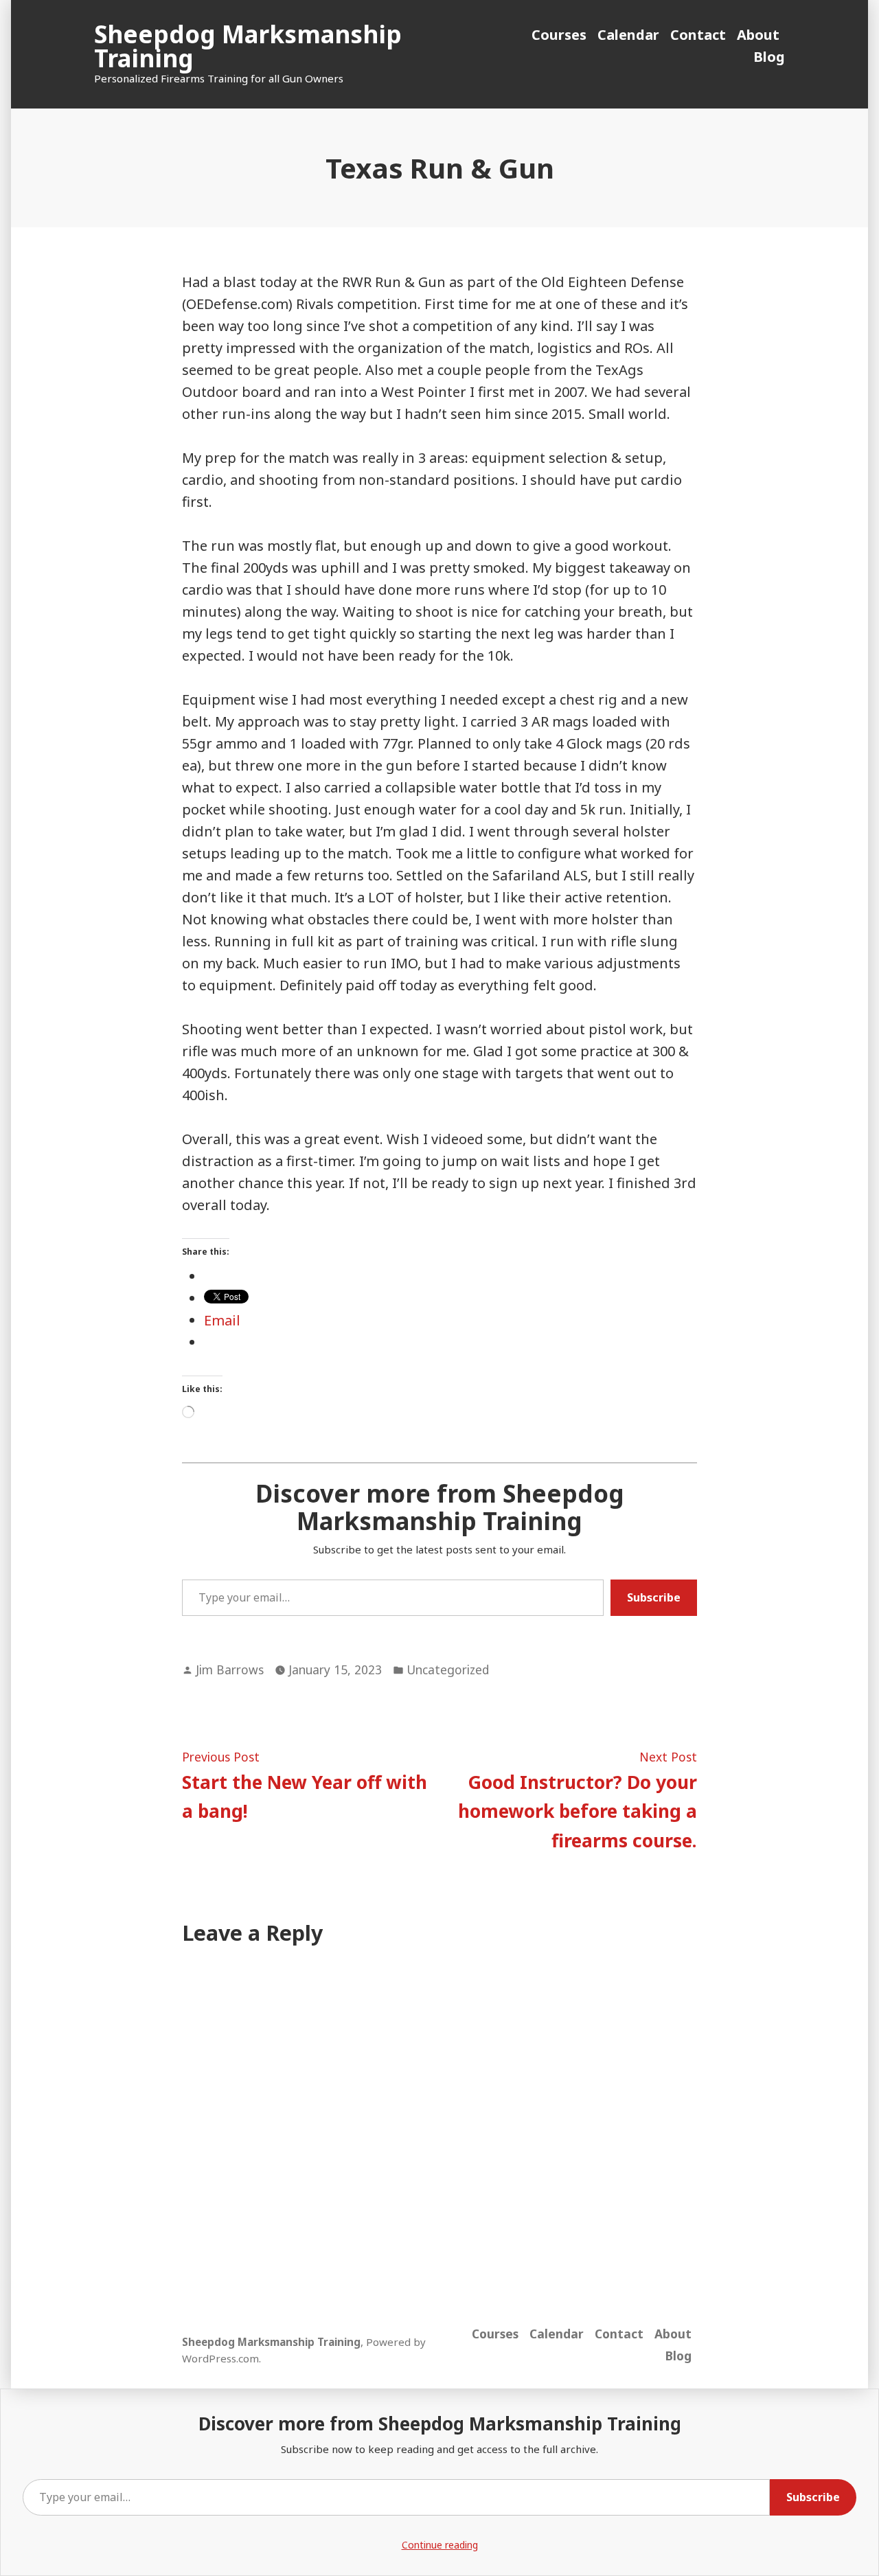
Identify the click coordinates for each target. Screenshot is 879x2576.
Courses (559, 35)
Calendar (628, 35)
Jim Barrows (230, 1669)
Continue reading (440, 2545)
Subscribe (654, 1597)
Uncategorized (448, 1669)
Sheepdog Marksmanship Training (248, 46)
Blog (769, 57)
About (758, 35)
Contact (698, 35)
